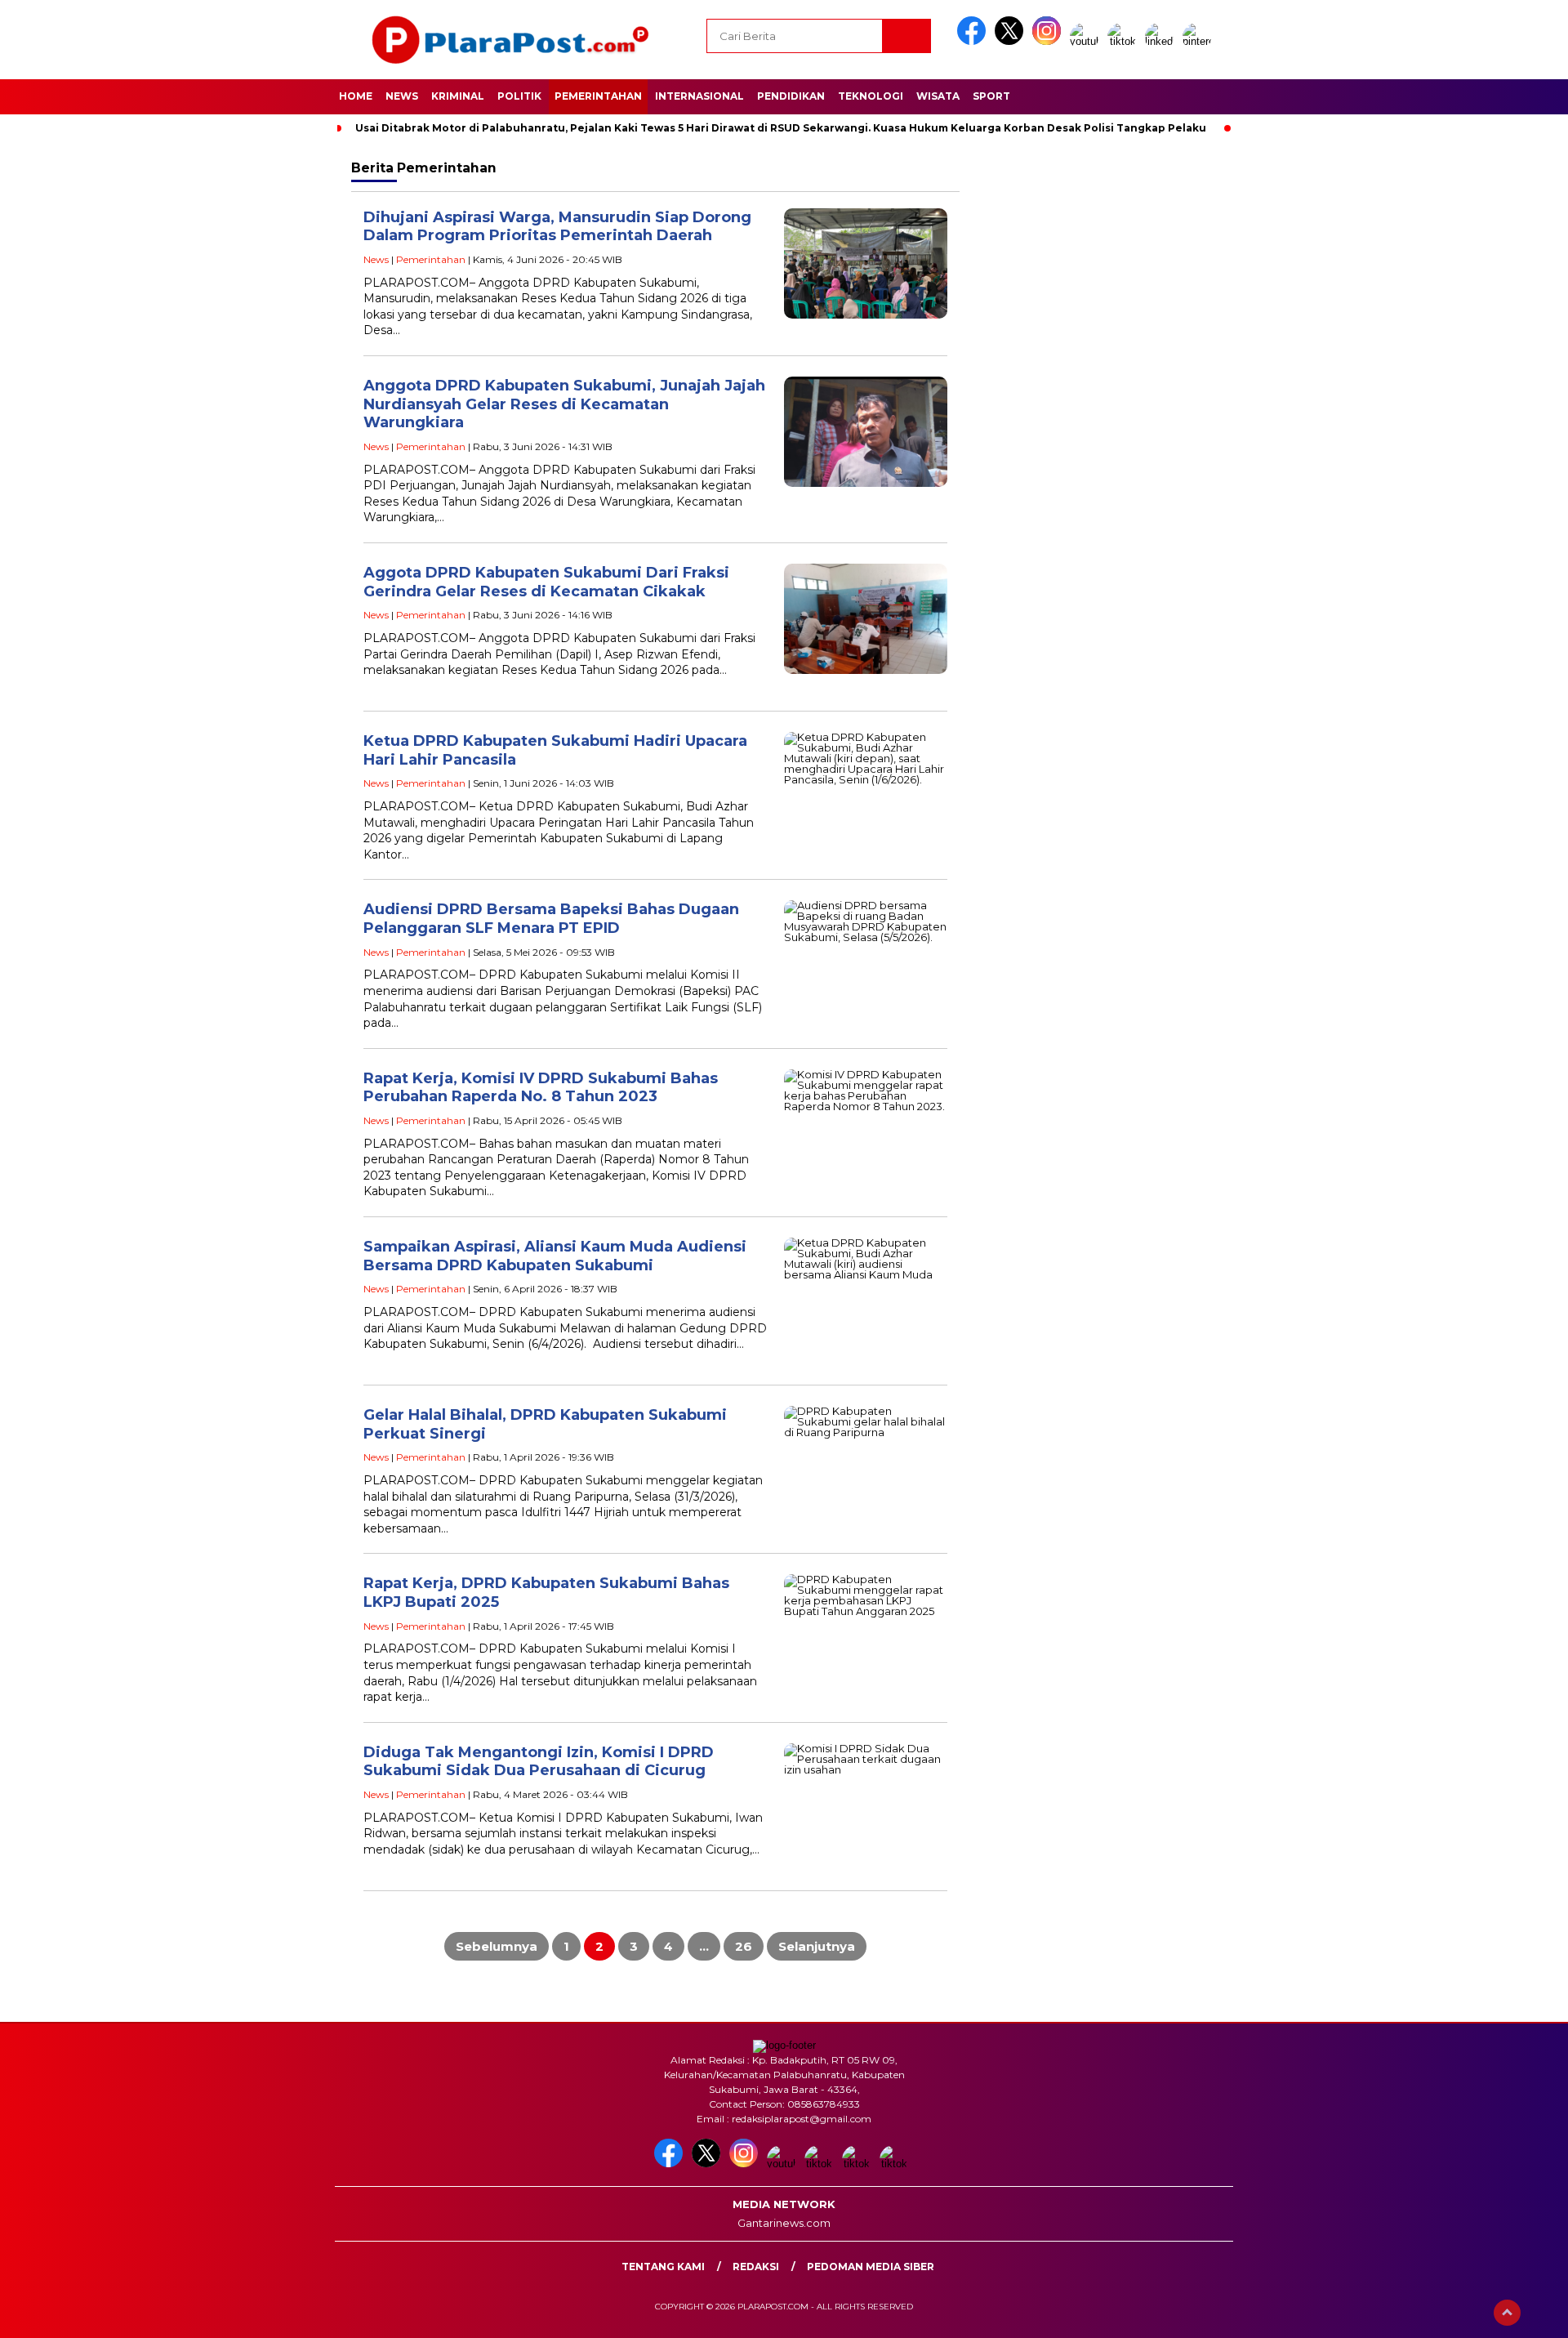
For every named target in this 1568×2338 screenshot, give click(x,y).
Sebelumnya (497, 1946)
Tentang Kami (663, 2267)
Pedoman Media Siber (871, 2267)
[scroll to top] (1507, 2313)
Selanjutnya (817, 1946)
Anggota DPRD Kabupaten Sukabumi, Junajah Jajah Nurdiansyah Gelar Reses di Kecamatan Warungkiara (564, 404)
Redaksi (756, 2267)
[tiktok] (1125, 41)
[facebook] (974, 41)
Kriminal (458, 96)
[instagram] (1049, 41)
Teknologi (871, 96)
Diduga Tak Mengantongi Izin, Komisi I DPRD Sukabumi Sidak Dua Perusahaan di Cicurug (539, 1762)
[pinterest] (1200, 41)
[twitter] (1012, 41)
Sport (991, 96)
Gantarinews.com (784, 2223)
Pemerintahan (598, 96)
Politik (519, 96)
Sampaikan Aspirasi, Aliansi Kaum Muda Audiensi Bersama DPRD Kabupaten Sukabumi (555, 1256)
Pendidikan (791, 96)
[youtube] (1087, 41)
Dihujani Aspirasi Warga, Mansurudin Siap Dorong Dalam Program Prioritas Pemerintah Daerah (557, 227)
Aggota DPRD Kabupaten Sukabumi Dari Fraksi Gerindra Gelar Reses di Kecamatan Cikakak (546, 582)
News (402, 96)
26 (744, 1946)
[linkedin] (1162, 41)
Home (356, 96)
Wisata (938, 96)
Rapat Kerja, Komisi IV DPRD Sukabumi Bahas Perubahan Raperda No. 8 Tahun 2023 (541, 1088)
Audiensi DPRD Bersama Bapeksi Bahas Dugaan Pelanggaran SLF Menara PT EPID (551, 919)
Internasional (699, 96)
